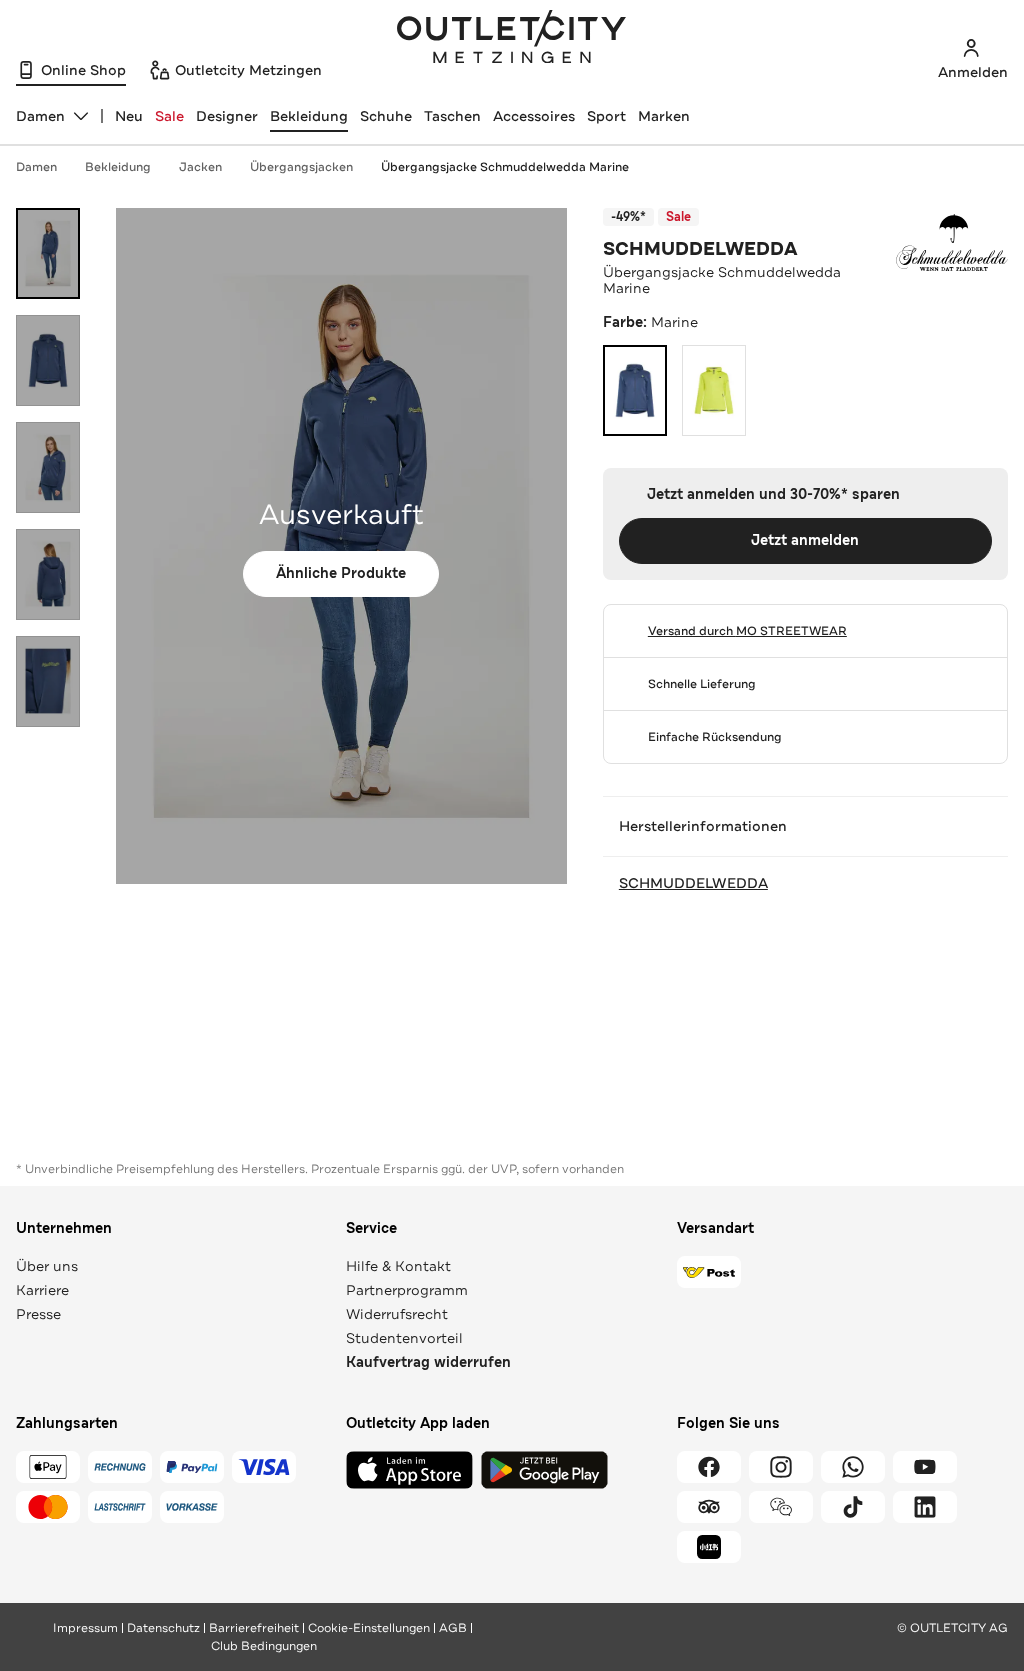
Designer (227, 116)
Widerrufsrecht (397, 1314)
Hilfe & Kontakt (398, 1266)
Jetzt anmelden (805, 540)
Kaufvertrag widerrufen (428, 1362)
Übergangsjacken (301, 167)
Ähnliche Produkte (341, 573)
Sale (169, 116)
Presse (38, 1314)
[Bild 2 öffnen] (48, 360)
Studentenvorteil (404, 1338)
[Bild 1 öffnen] (48, 253)
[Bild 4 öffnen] (48, 574)
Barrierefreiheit (254, 1628)
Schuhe (386, 116)
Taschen (452, 116)
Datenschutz (163, 1628)
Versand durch (747, 631)
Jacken (200, 167)
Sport (606, 116)
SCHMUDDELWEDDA (700, 249)
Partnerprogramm (407, 1290)
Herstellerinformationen (703, 826)
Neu (129, 116)
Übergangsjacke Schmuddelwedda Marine (505, 167)
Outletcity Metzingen (512, 39)
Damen (36, 167)
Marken (664, 116)
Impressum (85, 1628)
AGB (453, 1628)
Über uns (47, 1266)
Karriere (42, 1290)
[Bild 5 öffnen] (48, 681)
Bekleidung (309, 116)
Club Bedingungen (264, 1646)
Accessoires (534, 116)
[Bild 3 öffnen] (48, 467)
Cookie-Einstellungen (369, 1628)
